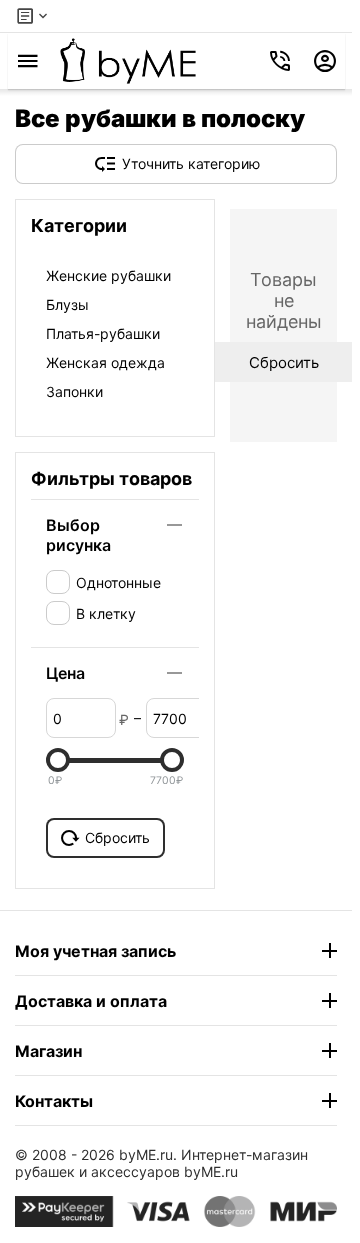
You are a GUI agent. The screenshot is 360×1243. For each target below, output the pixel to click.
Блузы (67, 304)
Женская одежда (105, 362)
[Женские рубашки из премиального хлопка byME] (128, 61)
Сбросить (117, 837)
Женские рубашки (108, 275)
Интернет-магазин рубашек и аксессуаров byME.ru (161, 1163)
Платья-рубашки (103, 333)
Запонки (74, 391)
